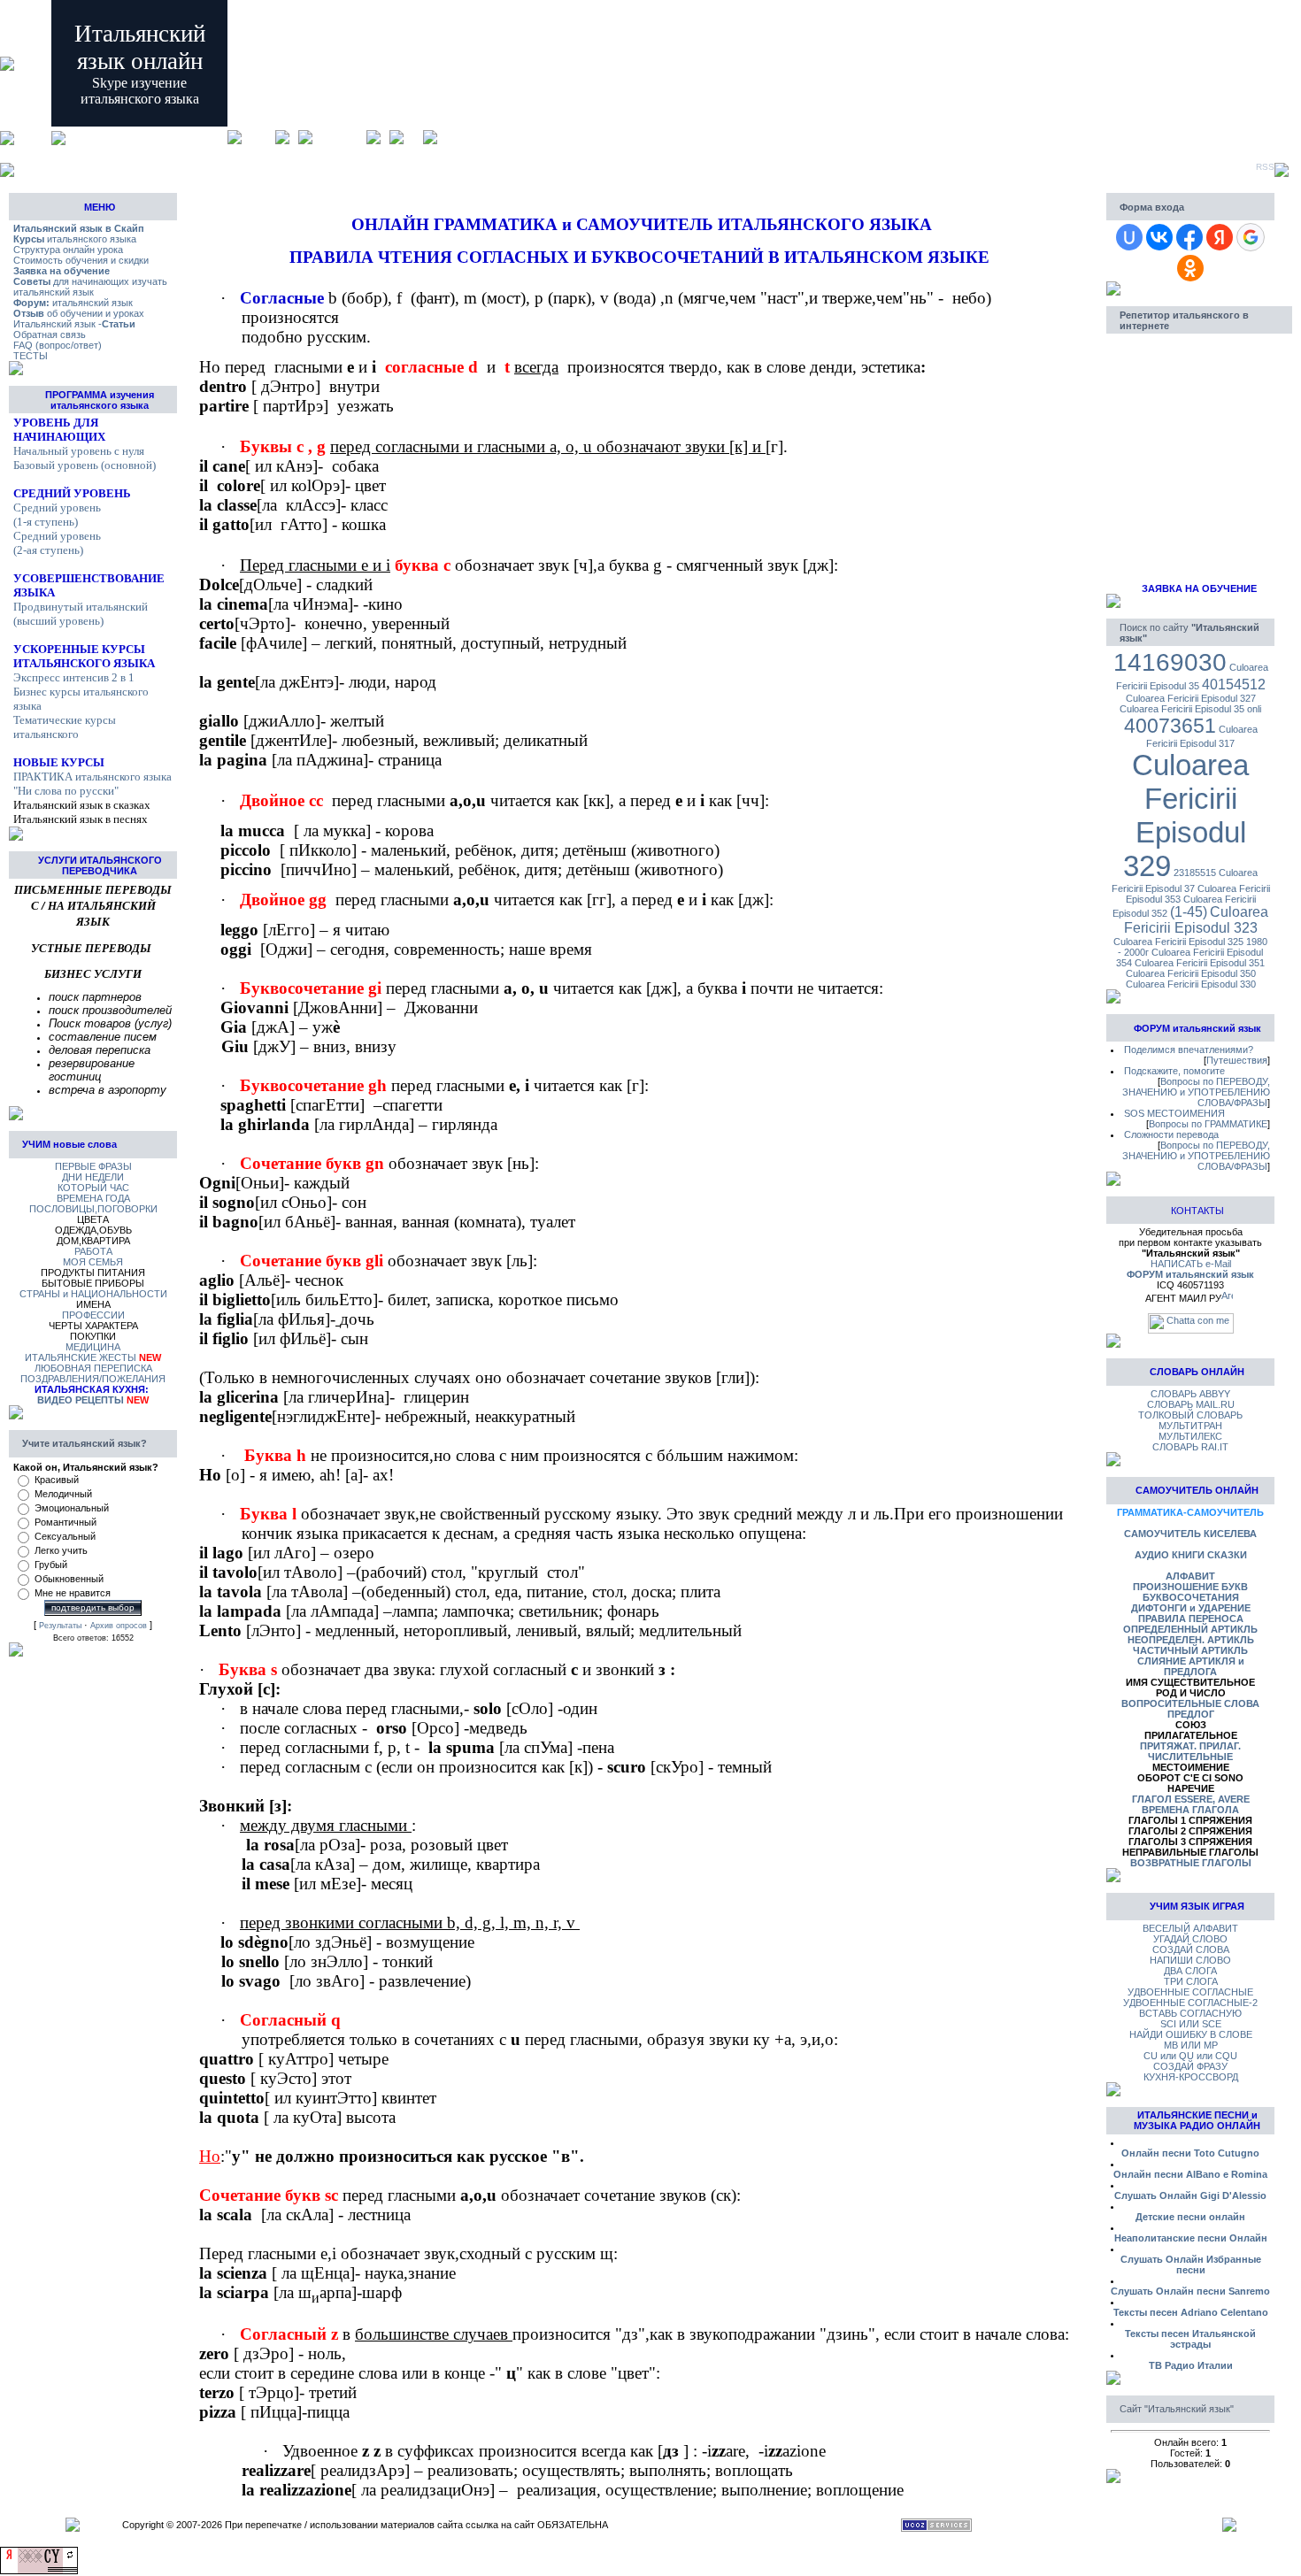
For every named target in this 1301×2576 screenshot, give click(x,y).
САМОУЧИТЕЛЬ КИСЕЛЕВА (1190, 1534)
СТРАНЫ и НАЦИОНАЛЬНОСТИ (93, 1294)
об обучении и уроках (79, 313)
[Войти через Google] (1251, 237)
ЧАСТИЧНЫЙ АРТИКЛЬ (1190, 1650)
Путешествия (1237, 1060)
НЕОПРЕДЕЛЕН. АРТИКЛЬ (1191, 1640)
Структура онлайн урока (68, 250)
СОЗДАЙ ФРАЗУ (1190, 2066)
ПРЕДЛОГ (1191, 1714)
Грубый (51, 1565)
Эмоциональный (72, 1508)
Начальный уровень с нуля (79, 451)
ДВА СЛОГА (1190, 1971)
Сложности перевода (1171, 1134)
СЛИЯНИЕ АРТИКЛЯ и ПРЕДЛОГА (1191, 1666)
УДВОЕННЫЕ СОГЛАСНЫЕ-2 (1190, 2003)
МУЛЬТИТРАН (1190, 1426)
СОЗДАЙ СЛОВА (1191, 1949)
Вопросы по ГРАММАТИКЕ (1208, 1124)
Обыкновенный (69, 1579)
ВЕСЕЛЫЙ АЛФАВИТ (1190, 1928)
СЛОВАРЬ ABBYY (1190, 1394)
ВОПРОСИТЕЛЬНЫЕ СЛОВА (1190, 1703)
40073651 (1170, 726)
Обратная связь (50, 334)
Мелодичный (63, 1494)
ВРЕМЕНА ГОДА (93, 1198)
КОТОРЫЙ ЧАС (93, 1188)
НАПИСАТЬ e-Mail (1191, 1264)
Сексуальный (65, 1536)
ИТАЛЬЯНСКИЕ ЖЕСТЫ (81, 1357)
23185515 (1195, 873)
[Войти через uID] (1129, 237)
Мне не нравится (73, 1593)
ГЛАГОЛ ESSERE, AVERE (1191, 1799)
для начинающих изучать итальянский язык (90, 287)
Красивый (57, 1480)
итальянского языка (75, 239)
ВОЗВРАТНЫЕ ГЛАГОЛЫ (1191, 1863)
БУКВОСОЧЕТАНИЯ (1191, 1597)
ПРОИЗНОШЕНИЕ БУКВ (1190, 1587)
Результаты (60, 1626)
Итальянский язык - (74, 324)
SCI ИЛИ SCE (1191, 2024)
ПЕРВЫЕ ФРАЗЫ (93, 1166)
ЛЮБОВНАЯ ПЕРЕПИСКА (93, 1368)
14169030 (1170, 662)
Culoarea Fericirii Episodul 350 (1191, 973)
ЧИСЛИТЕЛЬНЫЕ (1190, 1757)
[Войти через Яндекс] (1220, 237)
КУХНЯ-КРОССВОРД (1191, 2077)
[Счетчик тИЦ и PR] (39, 2571)
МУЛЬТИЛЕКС (1190, 1436)
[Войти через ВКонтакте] (1159, 237)
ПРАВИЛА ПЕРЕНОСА (1191, 1619)
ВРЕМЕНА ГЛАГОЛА (1190, 1810)
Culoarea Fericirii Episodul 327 (1191, 698)
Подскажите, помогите (1174, 1071)
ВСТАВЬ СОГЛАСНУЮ (1190, 2013)
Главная (258, 137)
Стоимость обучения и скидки (81, 260)
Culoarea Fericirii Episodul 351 (1200, 963)
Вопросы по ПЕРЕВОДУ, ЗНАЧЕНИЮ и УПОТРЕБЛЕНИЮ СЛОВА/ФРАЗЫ (1196, 1092)
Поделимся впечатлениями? (1189, 1050)
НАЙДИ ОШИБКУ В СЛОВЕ (1191, 2034)
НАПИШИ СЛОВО (1190, 1960)
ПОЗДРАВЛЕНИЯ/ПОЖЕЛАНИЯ (93, 1379)
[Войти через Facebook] (1189, 237)
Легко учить (61, 1550)
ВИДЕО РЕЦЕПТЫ (81, 1400)
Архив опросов (119, 1626)
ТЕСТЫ (31, 356)
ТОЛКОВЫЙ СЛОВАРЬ (1190, 1415)
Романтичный (65, 1522)
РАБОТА (93, 1251)
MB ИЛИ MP (1191, 2045)
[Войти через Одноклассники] (1190, 268)
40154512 (1234, 684)
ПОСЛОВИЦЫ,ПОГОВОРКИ (93, 1209)
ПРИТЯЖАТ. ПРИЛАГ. (1190, 1746)
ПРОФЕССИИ (93, 1315)
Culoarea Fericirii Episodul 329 (1186, 815)
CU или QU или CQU (1190, 2056)
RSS (1265, 167)
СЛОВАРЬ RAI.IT (1190, 1447)
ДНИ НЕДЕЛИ (93, 1177)
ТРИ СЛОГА (1191, 1981)
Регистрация (339, 137)
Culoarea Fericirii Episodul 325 (1178, 942)
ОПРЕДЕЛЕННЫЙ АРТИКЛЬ (1190, 1629)
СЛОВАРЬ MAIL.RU (1191, 1404)
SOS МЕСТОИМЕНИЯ (1174, 1113)
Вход (413, 137)
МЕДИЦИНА (93, 1347)
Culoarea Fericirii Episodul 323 (1197, 920)
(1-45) (1189, 912)
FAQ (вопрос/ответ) (58, 345)
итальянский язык (73, 303)
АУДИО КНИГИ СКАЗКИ (1191, 1555)
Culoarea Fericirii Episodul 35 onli (1190, 709)
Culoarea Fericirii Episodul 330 (1191, 984)
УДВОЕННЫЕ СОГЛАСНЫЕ (1190, 1992)
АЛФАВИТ (1190, 1576)
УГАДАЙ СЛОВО (1190, 1939)
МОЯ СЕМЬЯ (93, 1262)
